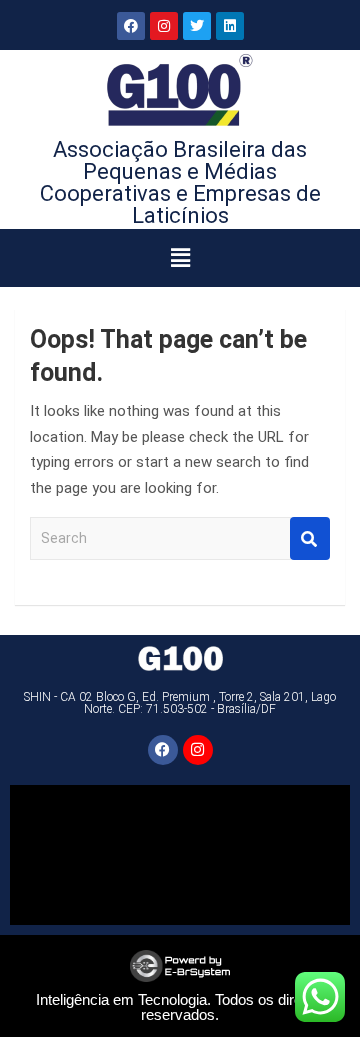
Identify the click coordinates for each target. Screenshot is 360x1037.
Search (310, 538)
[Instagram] (164, 26)
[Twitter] (197, 26)
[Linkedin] (230, 26)
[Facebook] (131, 26)
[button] (180, 258)
